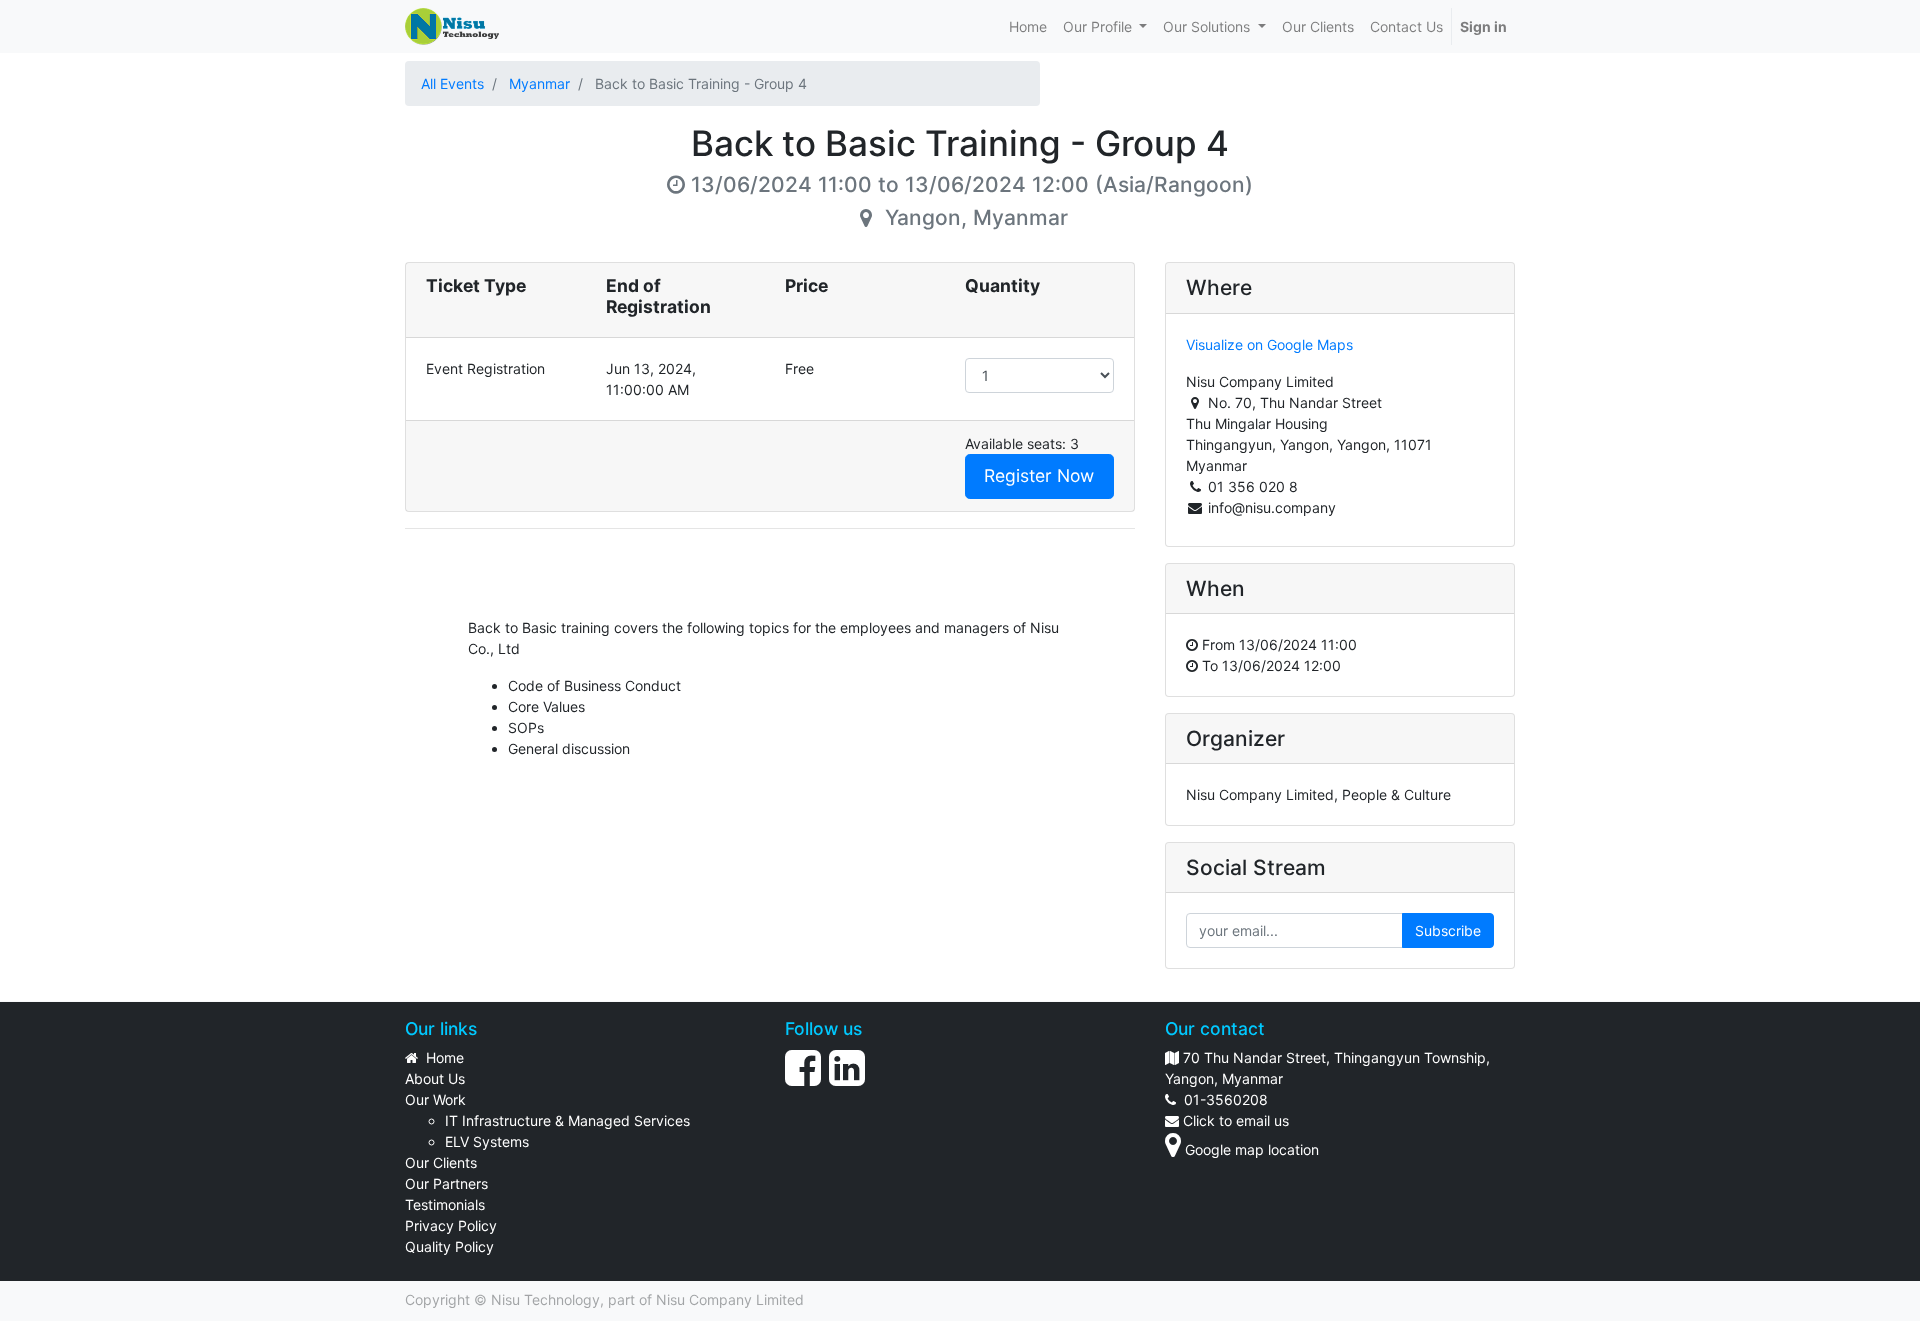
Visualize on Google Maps (1269, 344)
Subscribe (1448, 930)
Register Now (1039, 475)
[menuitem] (1028, 26)
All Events (452, 83)
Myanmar (539, 83)
